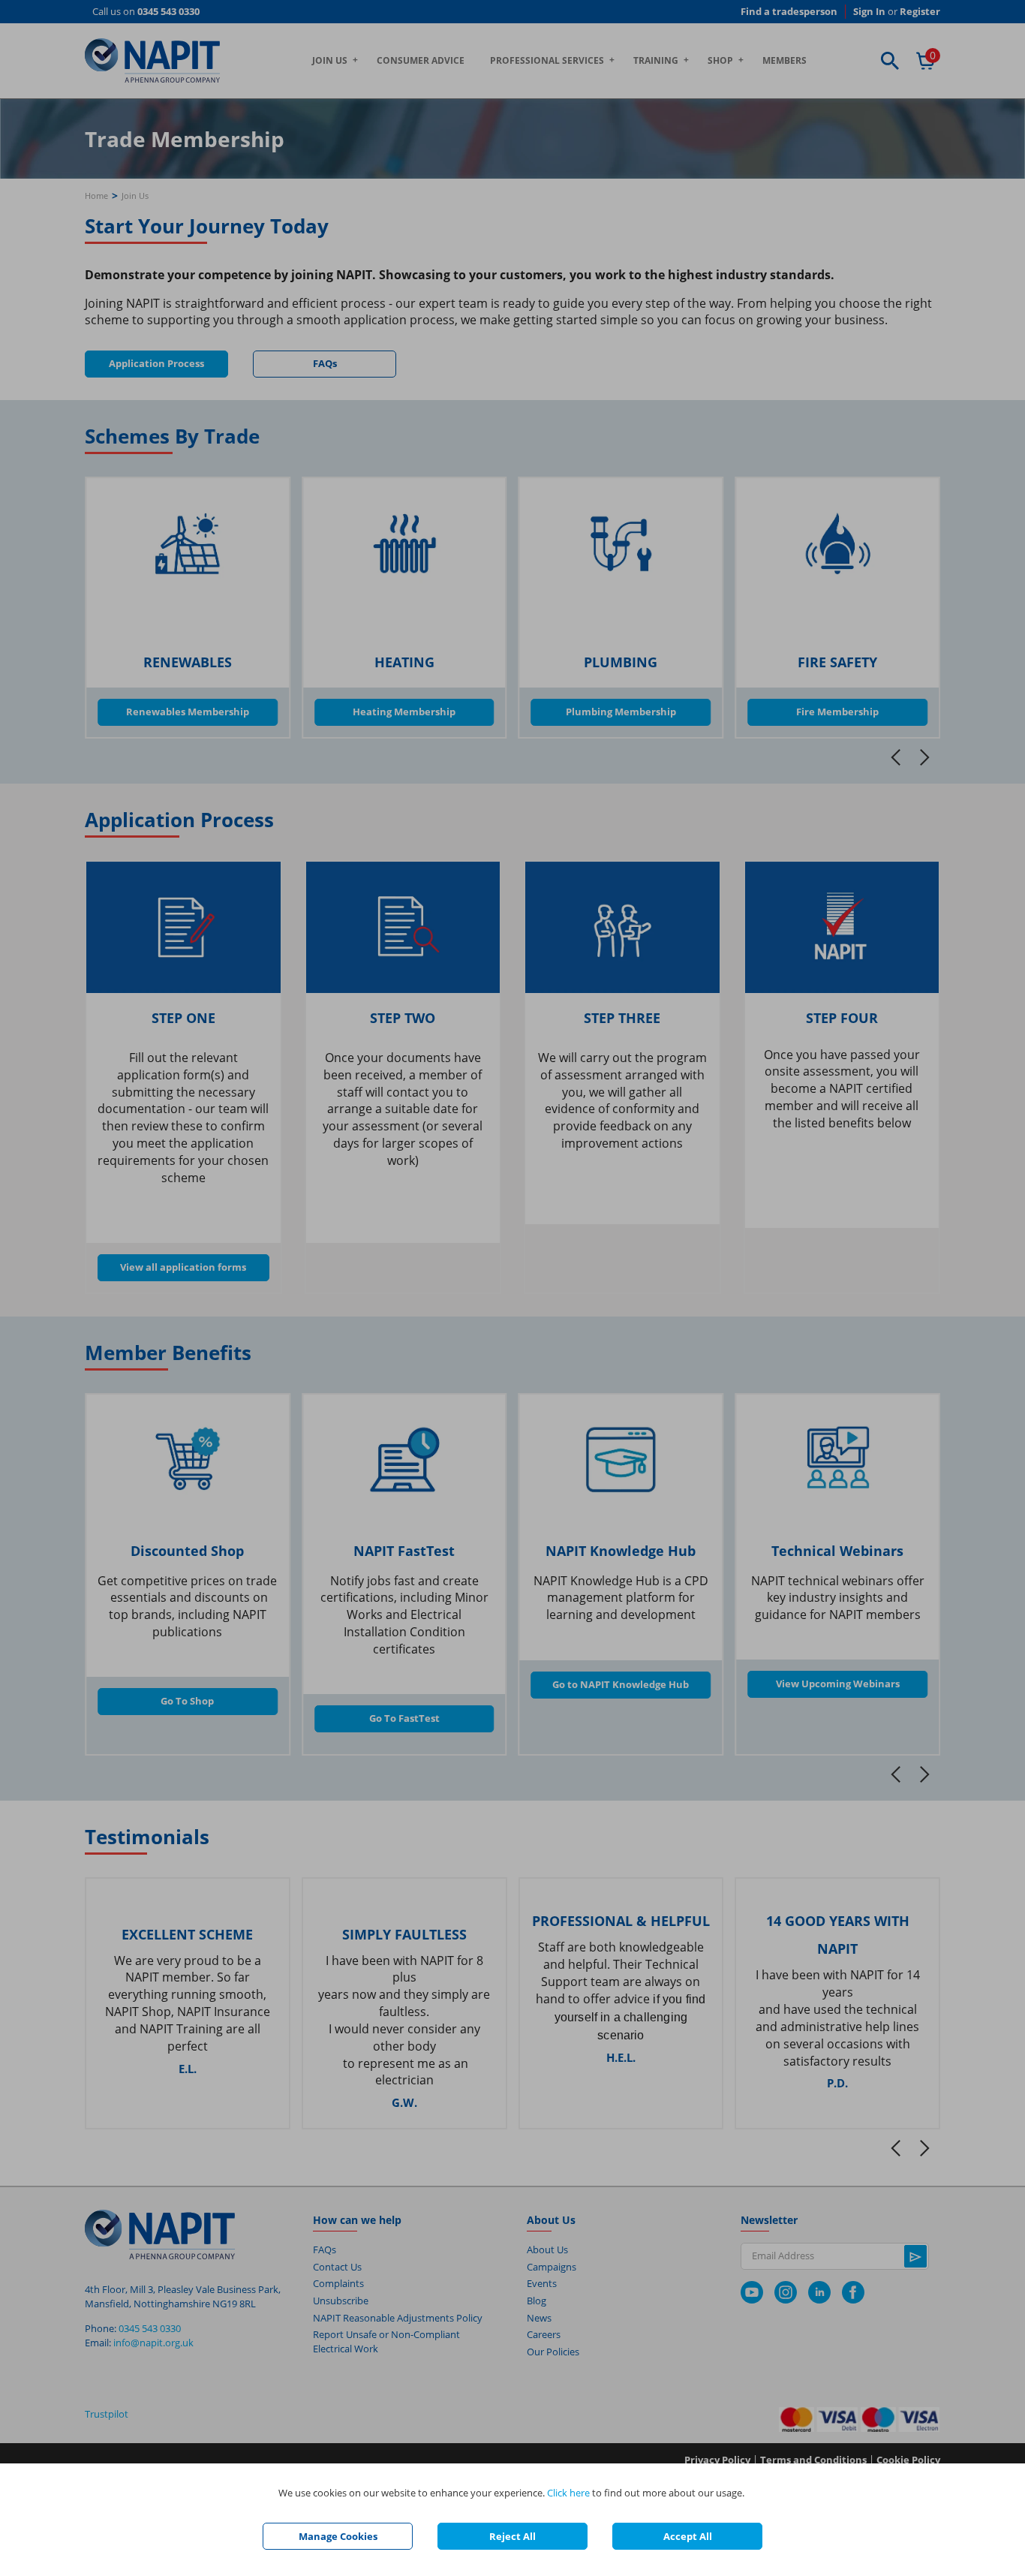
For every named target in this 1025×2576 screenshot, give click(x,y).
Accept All (688, 2536)
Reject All (512, 2536)
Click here (568, 2493)
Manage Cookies (338, 2536)
